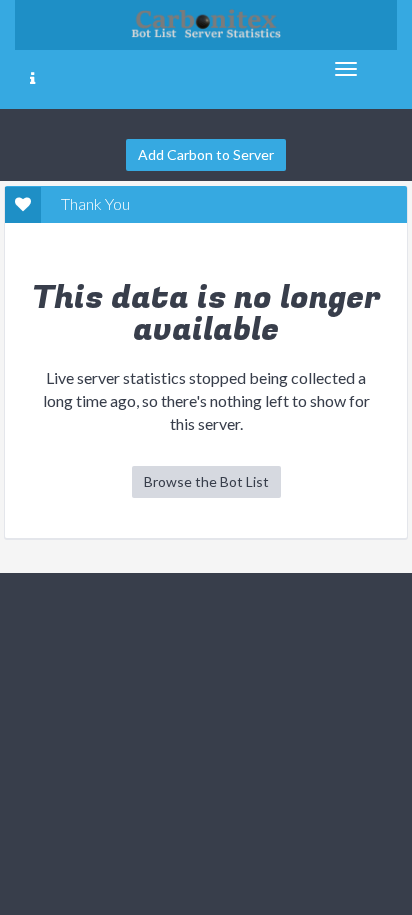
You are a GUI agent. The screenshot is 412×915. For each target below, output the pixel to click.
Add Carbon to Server (206, 154)
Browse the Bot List (206, 481)
